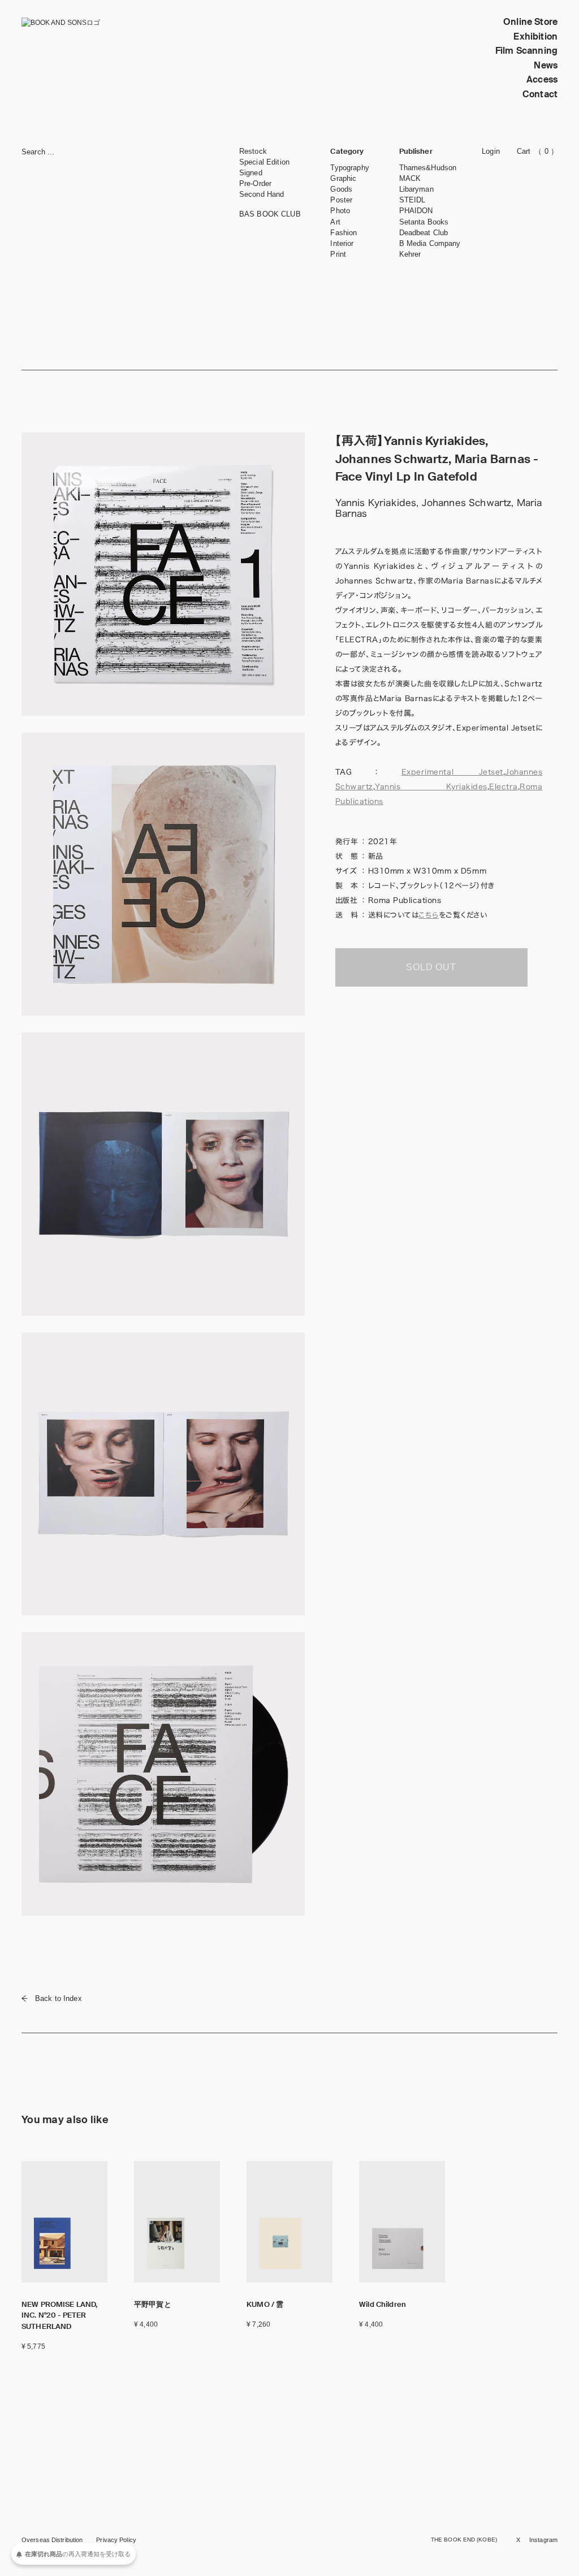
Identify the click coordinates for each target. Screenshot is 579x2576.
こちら (429, 915)
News (546, 65)
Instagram (543, 2540)
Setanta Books (424, 222)
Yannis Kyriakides (431, 787)
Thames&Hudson (428, 168)
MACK (410, 178)
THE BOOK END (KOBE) (464, 2540)
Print (338, 254)
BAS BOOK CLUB (270, 214)
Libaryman (416, 189)
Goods (341, 189)
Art (335, 222)
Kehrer (410, 254)
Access (542, 79)
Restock (253, 151)
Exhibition (535, 36)
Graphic (343, 178)
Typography (349, 168)
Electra (504, 787)
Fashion (343, 233)
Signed (251, 173)
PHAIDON (416, 211)
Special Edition (264, 162)
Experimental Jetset (452, 772)
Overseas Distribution (52, 2540)
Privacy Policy (116, 2540)
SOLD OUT (431, 967)
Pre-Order (255, 183)
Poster (341, 200)
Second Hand (262, 194)
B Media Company (430, 243)
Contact (540, 94)
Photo (340, 211)
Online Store (530, 22)
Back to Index (59, 1998)
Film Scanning (526, 51)
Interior (342, 243)
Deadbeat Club (424, 233)
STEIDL (412, 200)
